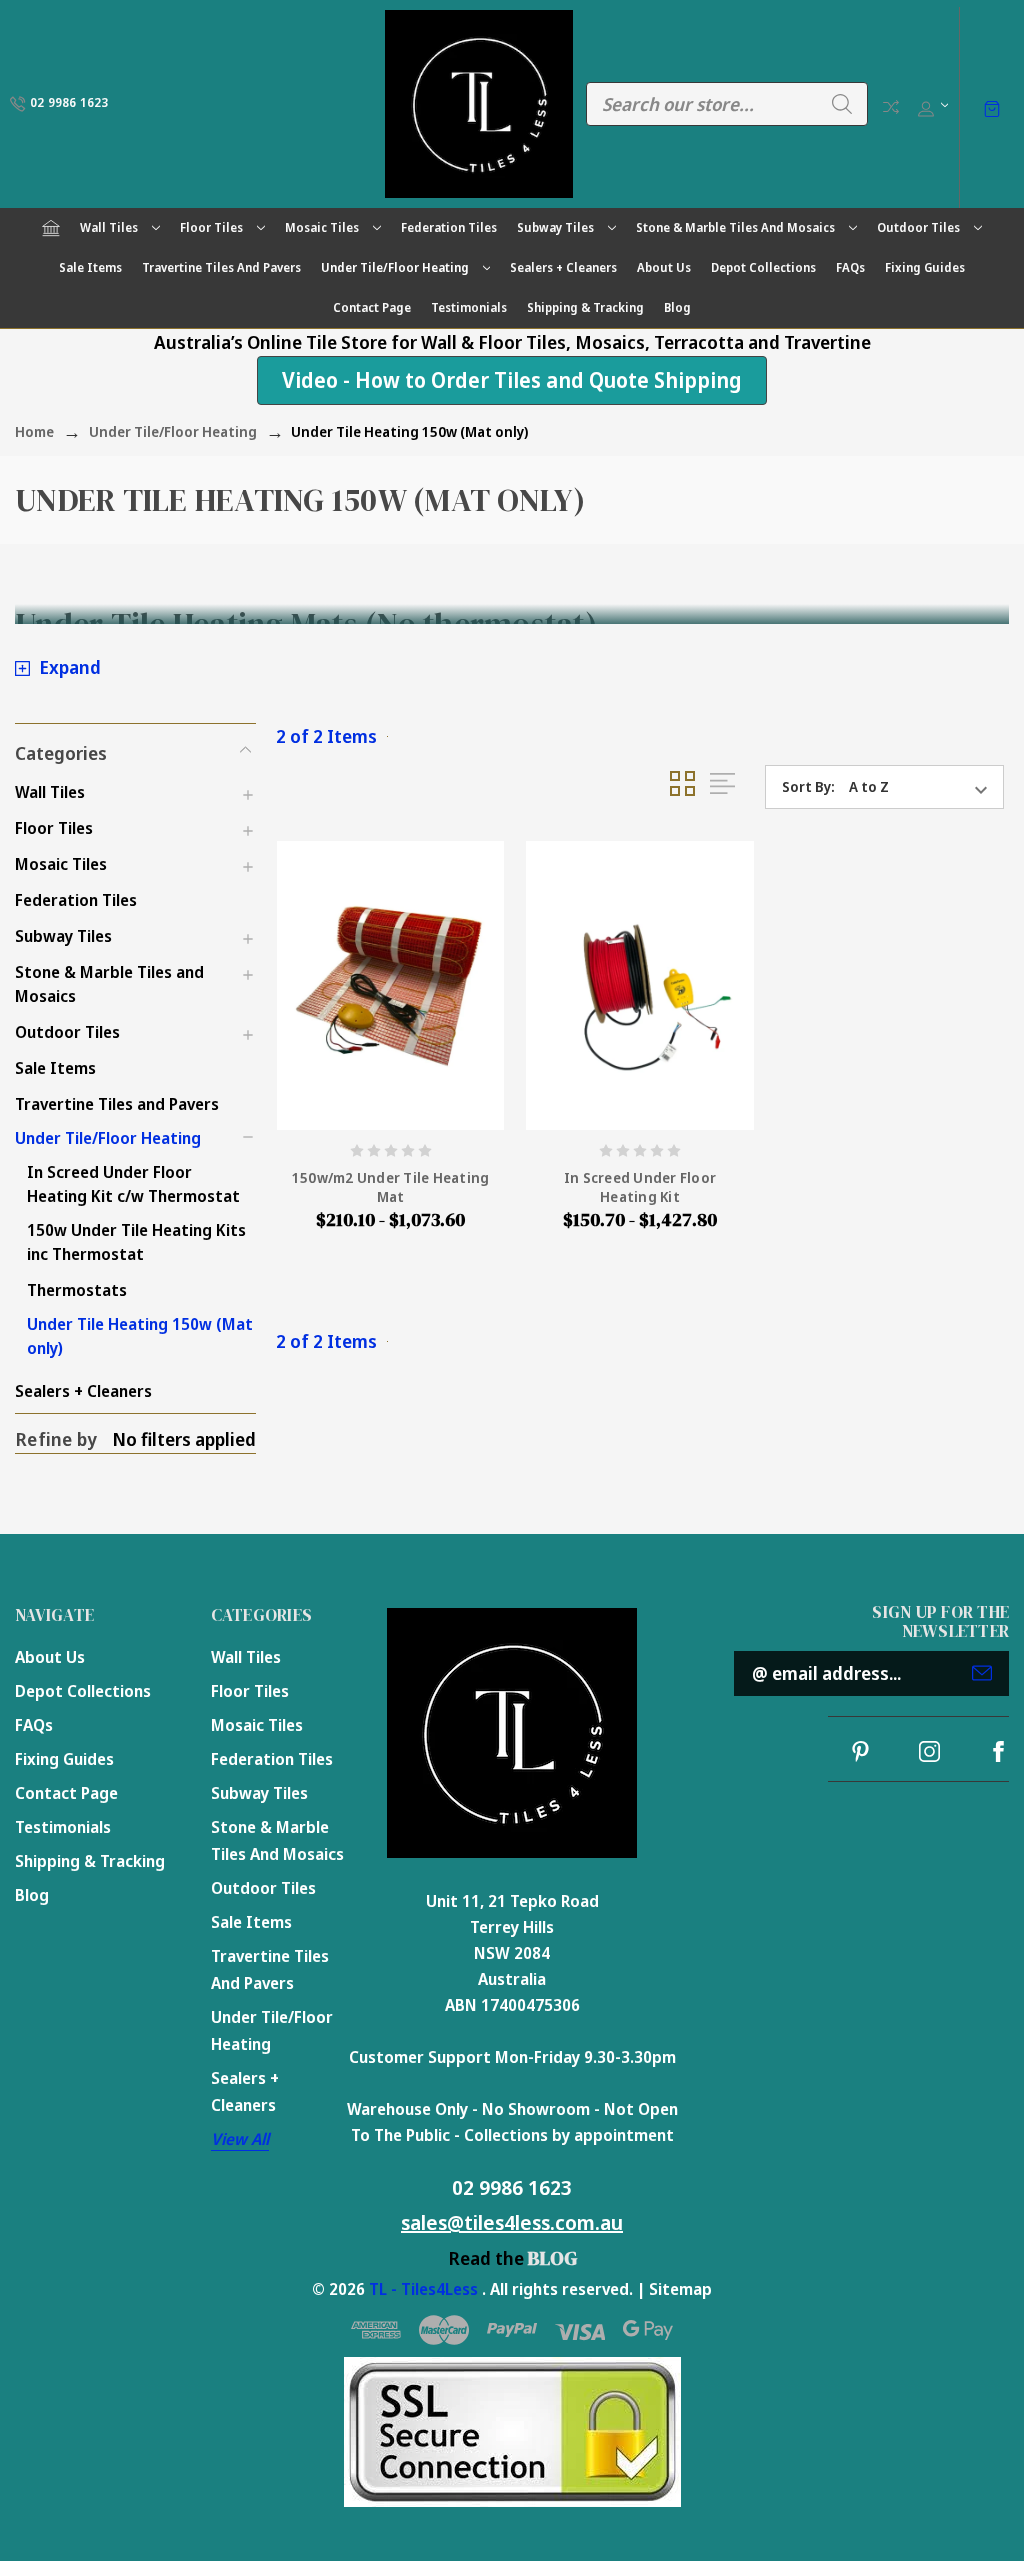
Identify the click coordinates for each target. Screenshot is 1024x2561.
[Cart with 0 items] (992, 107)
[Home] (51, 228)
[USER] (931, 103)
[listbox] (924, 787)
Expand (70, 667)
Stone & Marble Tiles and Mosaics (735, 227)
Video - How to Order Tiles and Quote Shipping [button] (512, 380)
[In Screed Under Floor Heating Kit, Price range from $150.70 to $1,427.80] (639, 985)
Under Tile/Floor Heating (395, 267)
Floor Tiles (211, 227)
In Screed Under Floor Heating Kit (640, 1187)
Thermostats (77, 1290)
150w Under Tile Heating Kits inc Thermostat (136, 1242)
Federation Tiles (449, 227)
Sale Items (90, 267)
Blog (677, 307)
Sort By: (808, 786)
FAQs (850, 267)
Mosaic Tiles (322, 227)
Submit (982, 1673)
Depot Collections (763, 267)
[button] (135, 751)
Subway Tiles (555, 227)
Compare (891, 107)
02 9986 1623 (512, 2187)
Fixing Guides (925, 267)
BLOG (552, 2258)
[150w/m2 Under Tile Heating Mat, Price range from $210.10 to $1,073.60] (390, 985)
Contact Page (372, 307)
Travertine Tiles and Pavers (221, 267)
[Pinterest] (860, 1751)
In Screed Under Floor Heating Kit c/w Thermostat (133, 1184)
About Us (664, 267)
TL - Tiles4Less (423, 2289)
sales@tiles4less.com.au (512, 2222)
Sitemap (680, 2289)
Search (842, 104)
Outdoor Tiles (918, 227)
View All (240, 2139)
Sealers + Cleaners (563, 267)
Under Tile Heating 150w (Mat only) (140, 1336)
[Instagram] (929, 1751)
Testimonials (469, 307)
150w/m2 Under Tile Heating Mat (391, 1187)
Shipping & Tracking (585, 307)
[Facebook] (998, 1751)
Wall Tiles (109, 227)
